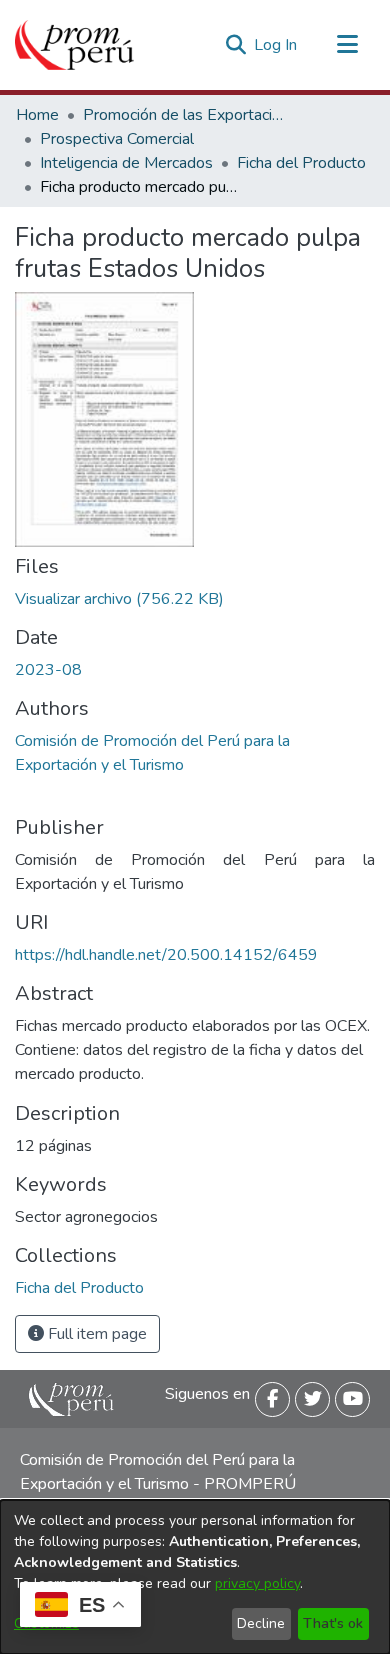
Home (37, 115)
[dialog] (195, 1577)
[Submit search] (235, 45)
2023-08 (48, 670)
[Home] (74, 45)
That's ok (333, 1623)
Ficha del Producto (301, 163)
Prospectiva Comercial (117, 139)
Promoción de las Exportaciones (183, 115)
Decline (261, 1623)
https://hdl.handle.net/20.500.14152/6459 (166, 955)
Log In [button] (276, 45)
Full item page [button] (95, 1334)
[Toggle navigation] (347, 45)
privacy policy (257, 1583)
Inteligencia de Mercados (126, 163)
